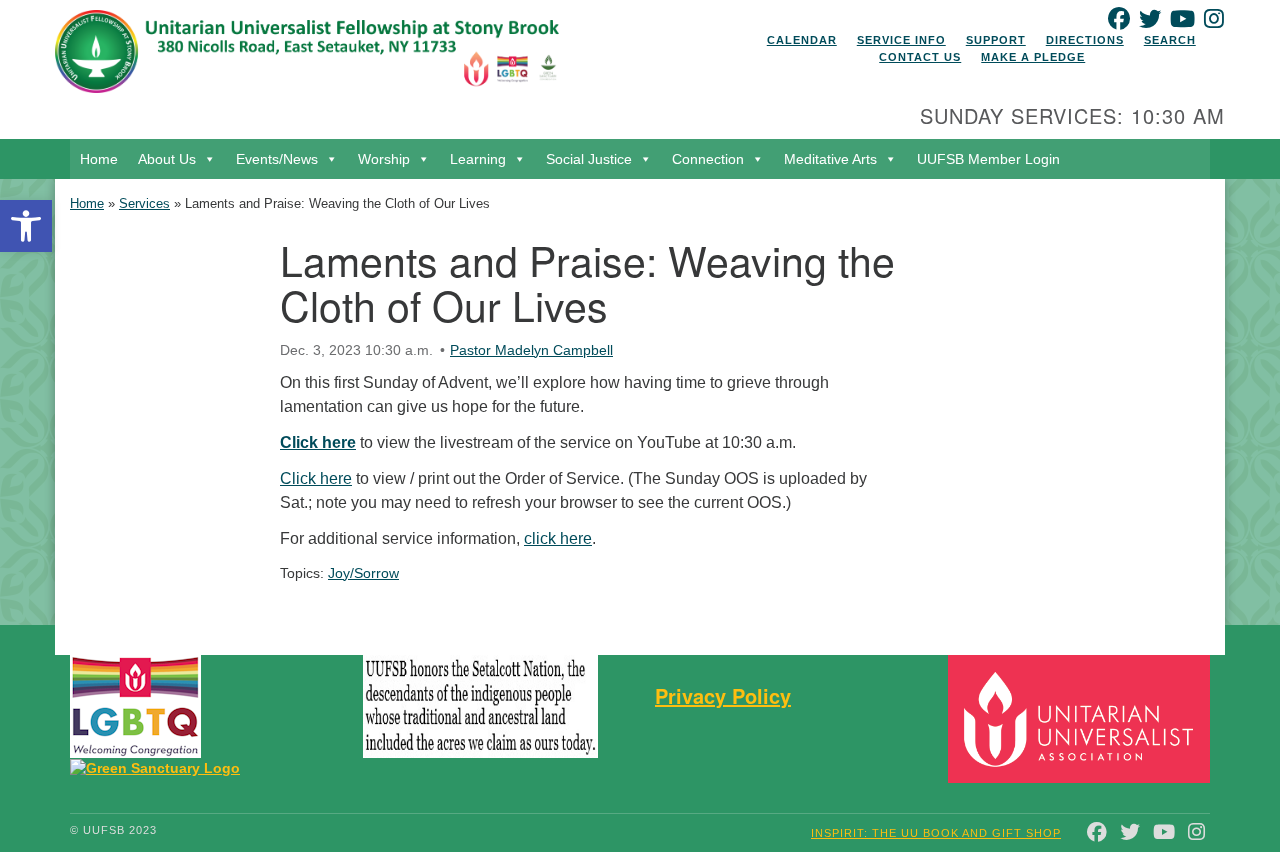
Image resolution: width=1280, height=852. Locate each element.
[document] (640, 402)
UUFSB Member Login (988, 159)
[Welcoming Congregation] (135, 706)
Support (996, 40)
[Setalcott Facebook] (520, 706)
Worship (384, 159)
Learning (478, 159)
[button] (26, 226)
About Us (167, 159)
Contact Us (920, 57)
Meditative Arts (830, 159)
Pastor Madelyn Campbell (531, 350)
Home (99, 159)
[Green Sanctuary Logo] (155, 767)
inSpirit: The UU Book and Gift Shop (936, 833)
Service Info (901, 40)
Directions (1085, 40)
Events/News (277, 159)
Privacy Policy (723, 695)
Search (1170, 40)
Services (144, 203)
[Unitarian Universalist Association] (1082, 718)
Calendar (802, 40)
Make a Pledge (1033, 57)
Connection (708, 159)
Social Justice (589, 159)
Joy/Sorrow (363, 573)
